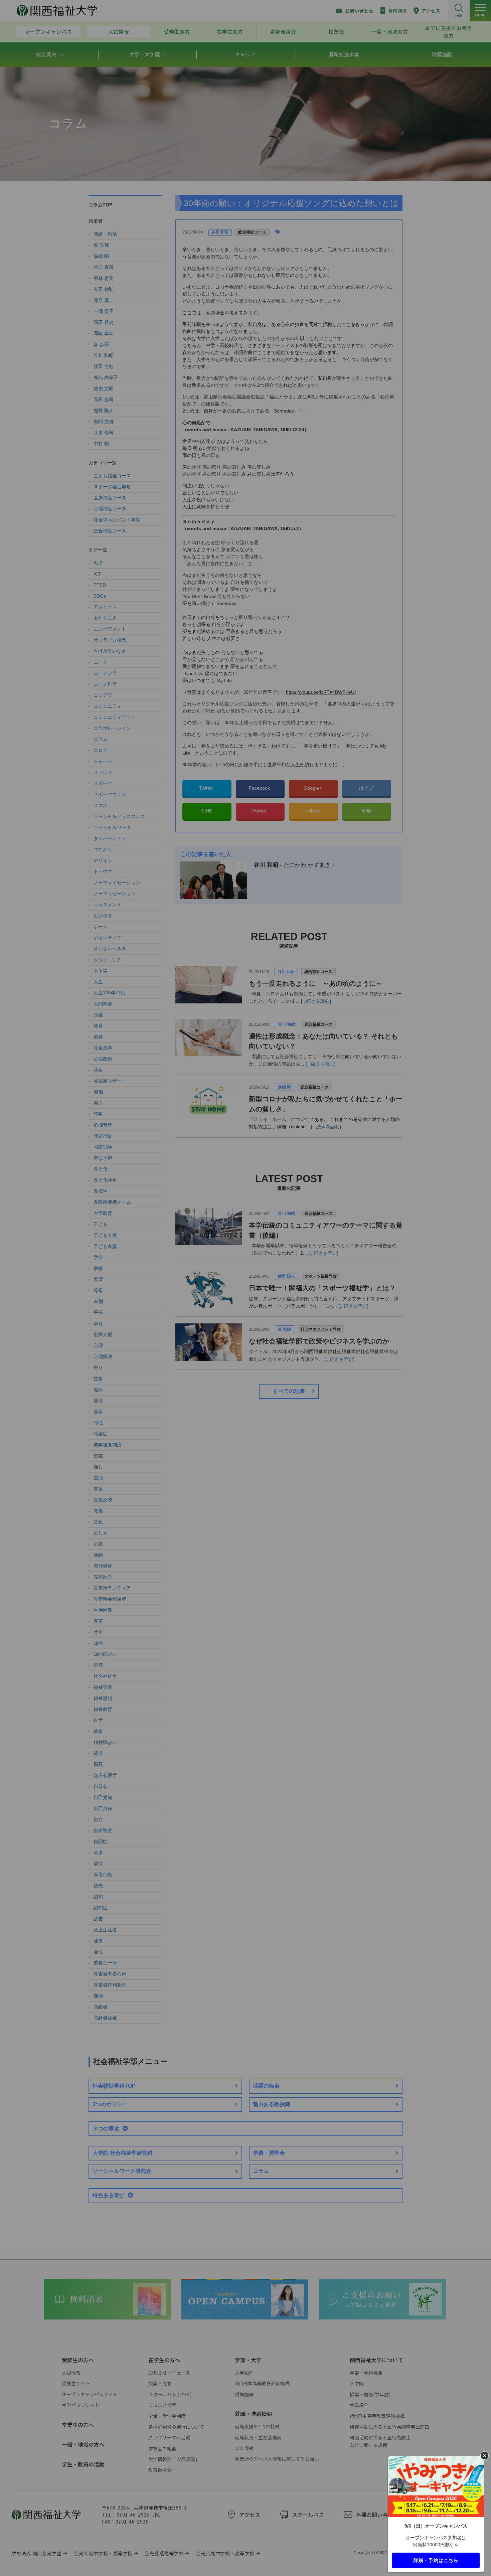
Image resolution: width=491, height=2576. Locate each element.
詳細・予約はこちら (436, 2560)
